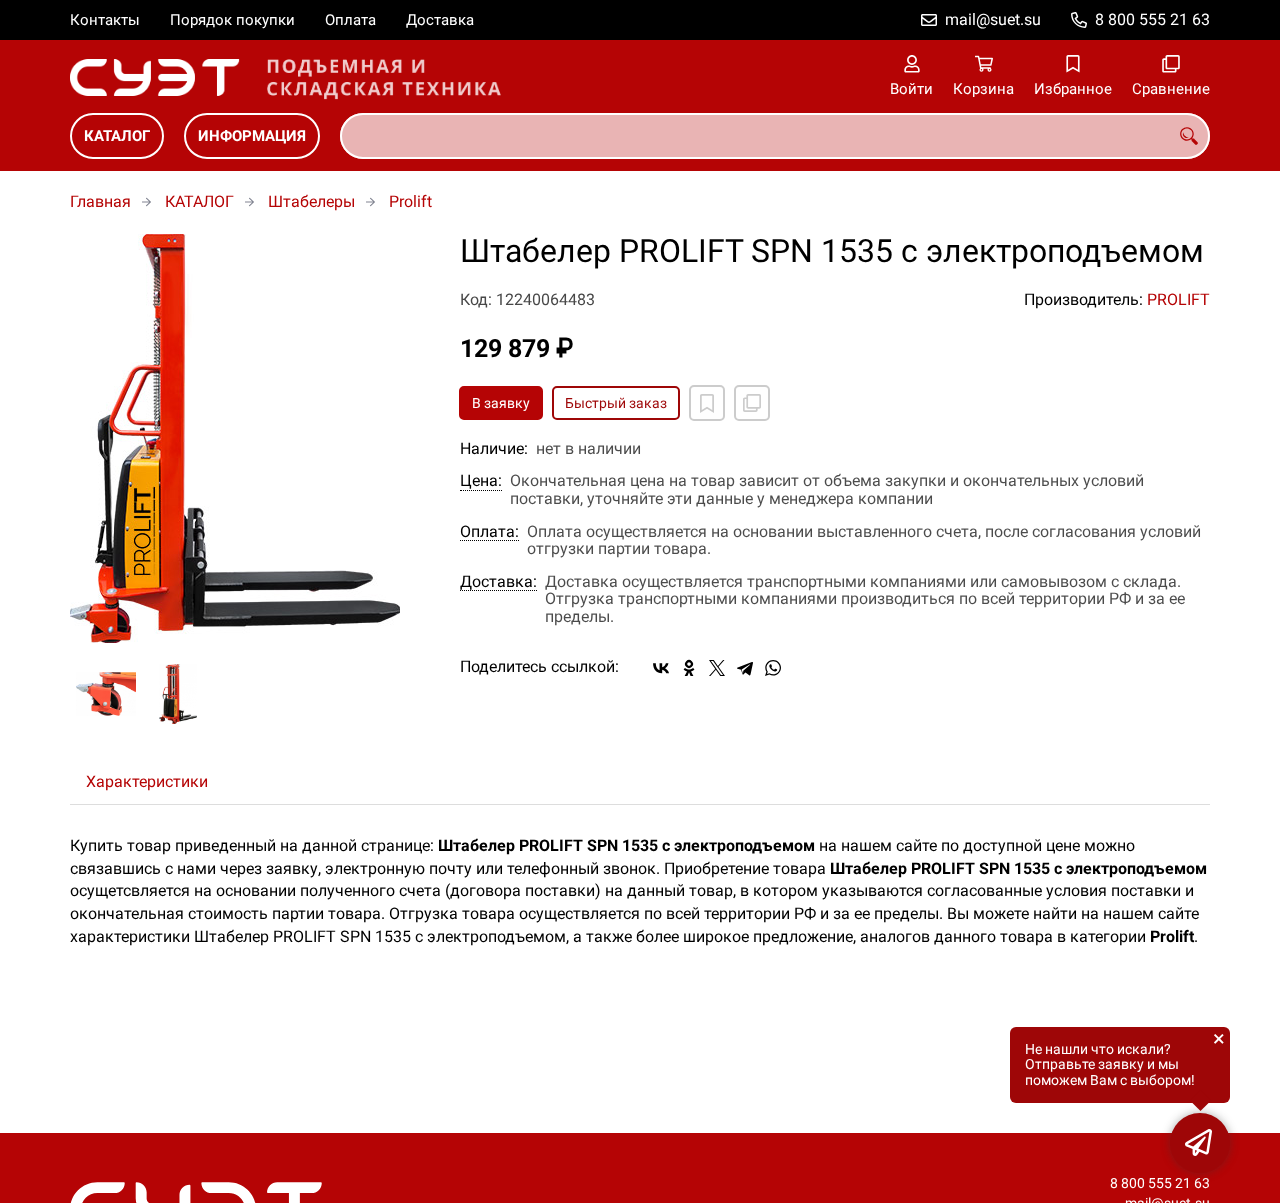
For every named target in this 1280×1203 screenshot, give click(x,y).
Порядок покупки (232, 20)
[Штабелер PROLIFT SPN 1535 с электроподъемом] (250, 438)
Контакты (105, 20)
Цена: (481, 481)
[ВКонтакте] (661, 668)
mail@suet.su (993, 19)
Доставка (440, 20)
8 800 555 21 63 (1152, 19)
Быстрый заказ (616, 403)
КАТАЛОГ (117, 136)
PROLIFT (1178, 299)
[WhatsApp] (773, 668)
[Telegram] (745, 668)
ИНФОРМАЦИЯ (252, 136)
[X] (717, 668)
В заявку (501, 403)
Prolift (410, 201)
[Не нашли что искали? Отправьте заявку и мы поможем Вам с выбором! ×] (1200, 1143)
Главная (100, 201)
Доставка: (498, 582)
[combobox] (775, 136)
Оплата (350, 20)
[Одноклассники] (689, 668)
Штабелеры (311, 201)
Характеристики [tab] (147, 781)
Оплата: (489, 532)
